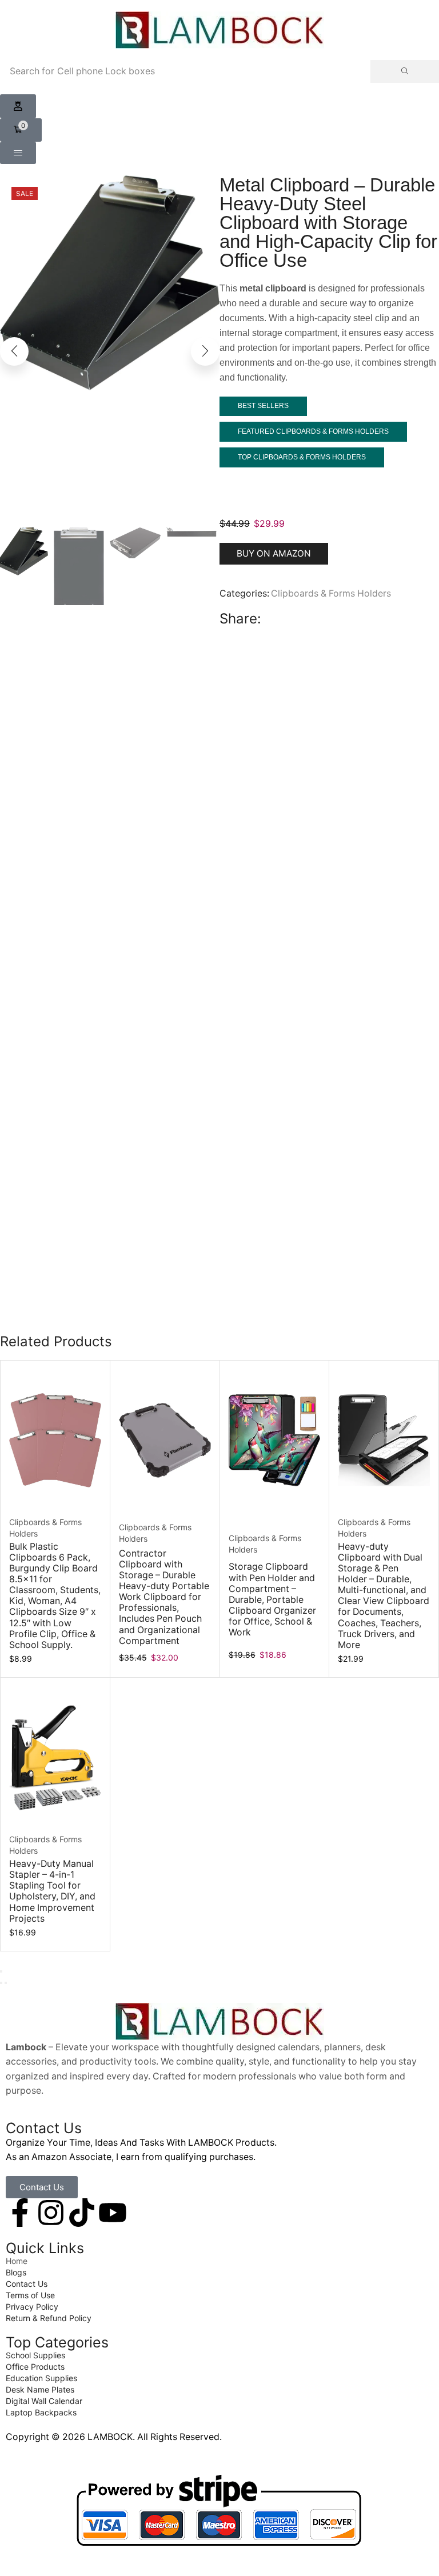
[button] (18, 106)
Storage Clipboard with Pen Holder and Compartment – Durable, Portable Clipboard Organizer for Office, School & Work (272, 1599)
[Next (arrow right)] (6, 1983)
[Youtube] (113, 2213)
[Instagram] (51, 2213)
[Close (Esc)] (1, 1971)
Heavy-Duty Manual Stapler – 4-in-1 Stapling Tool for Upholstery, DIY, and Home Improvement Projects (52, 1891)
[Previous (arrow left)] (1, 1983)
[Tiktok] (82, 2213)
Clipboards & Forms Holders (331, 593)
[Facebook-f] (20, 2213)
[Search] (405, 71)
